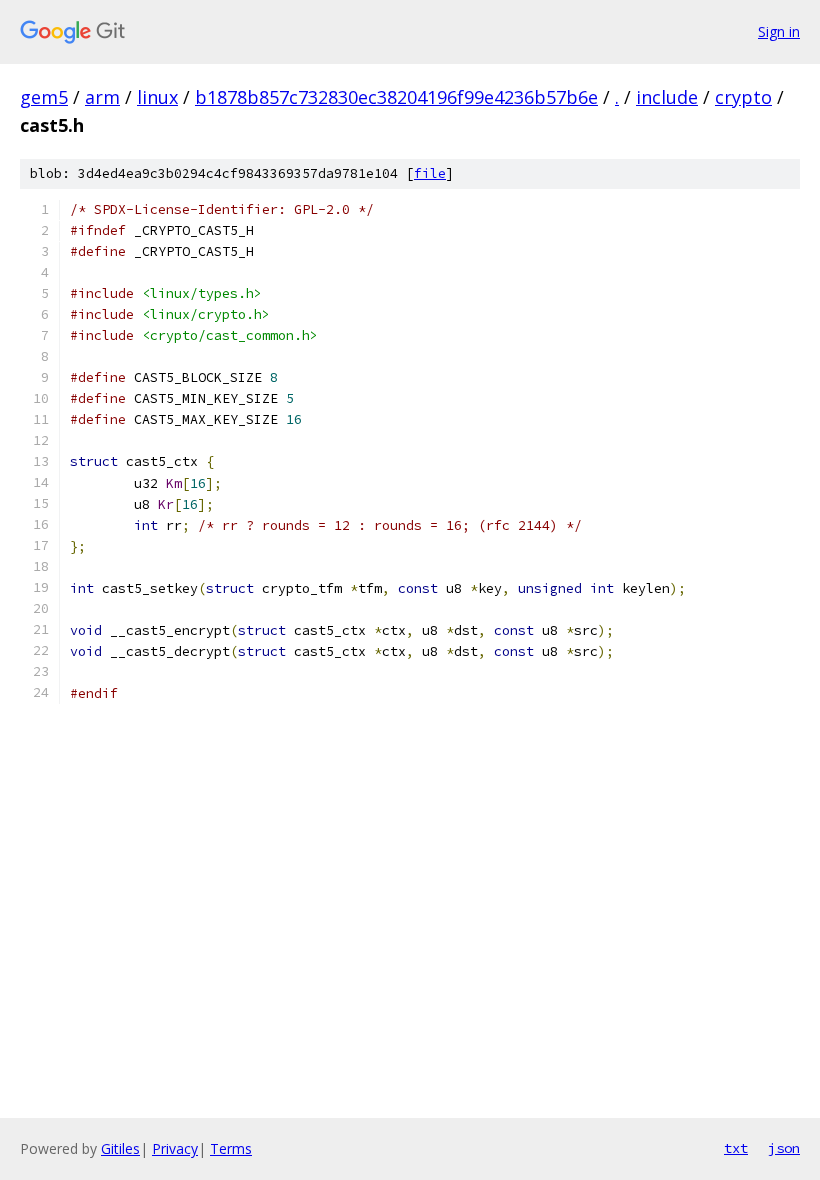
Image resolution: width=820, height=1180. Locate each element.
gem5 (44, 97)
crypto (743, 97)
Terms (231, 1148)
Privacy (175, 1148)
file (430, 173)
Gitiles (120, 1148)
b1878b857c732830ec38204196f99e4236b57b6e (396, 97)
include (667, 97)
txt (736, 1148)
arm (102, 97)
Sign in (779, 31)
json (784, 1148)
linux (157, 97)
